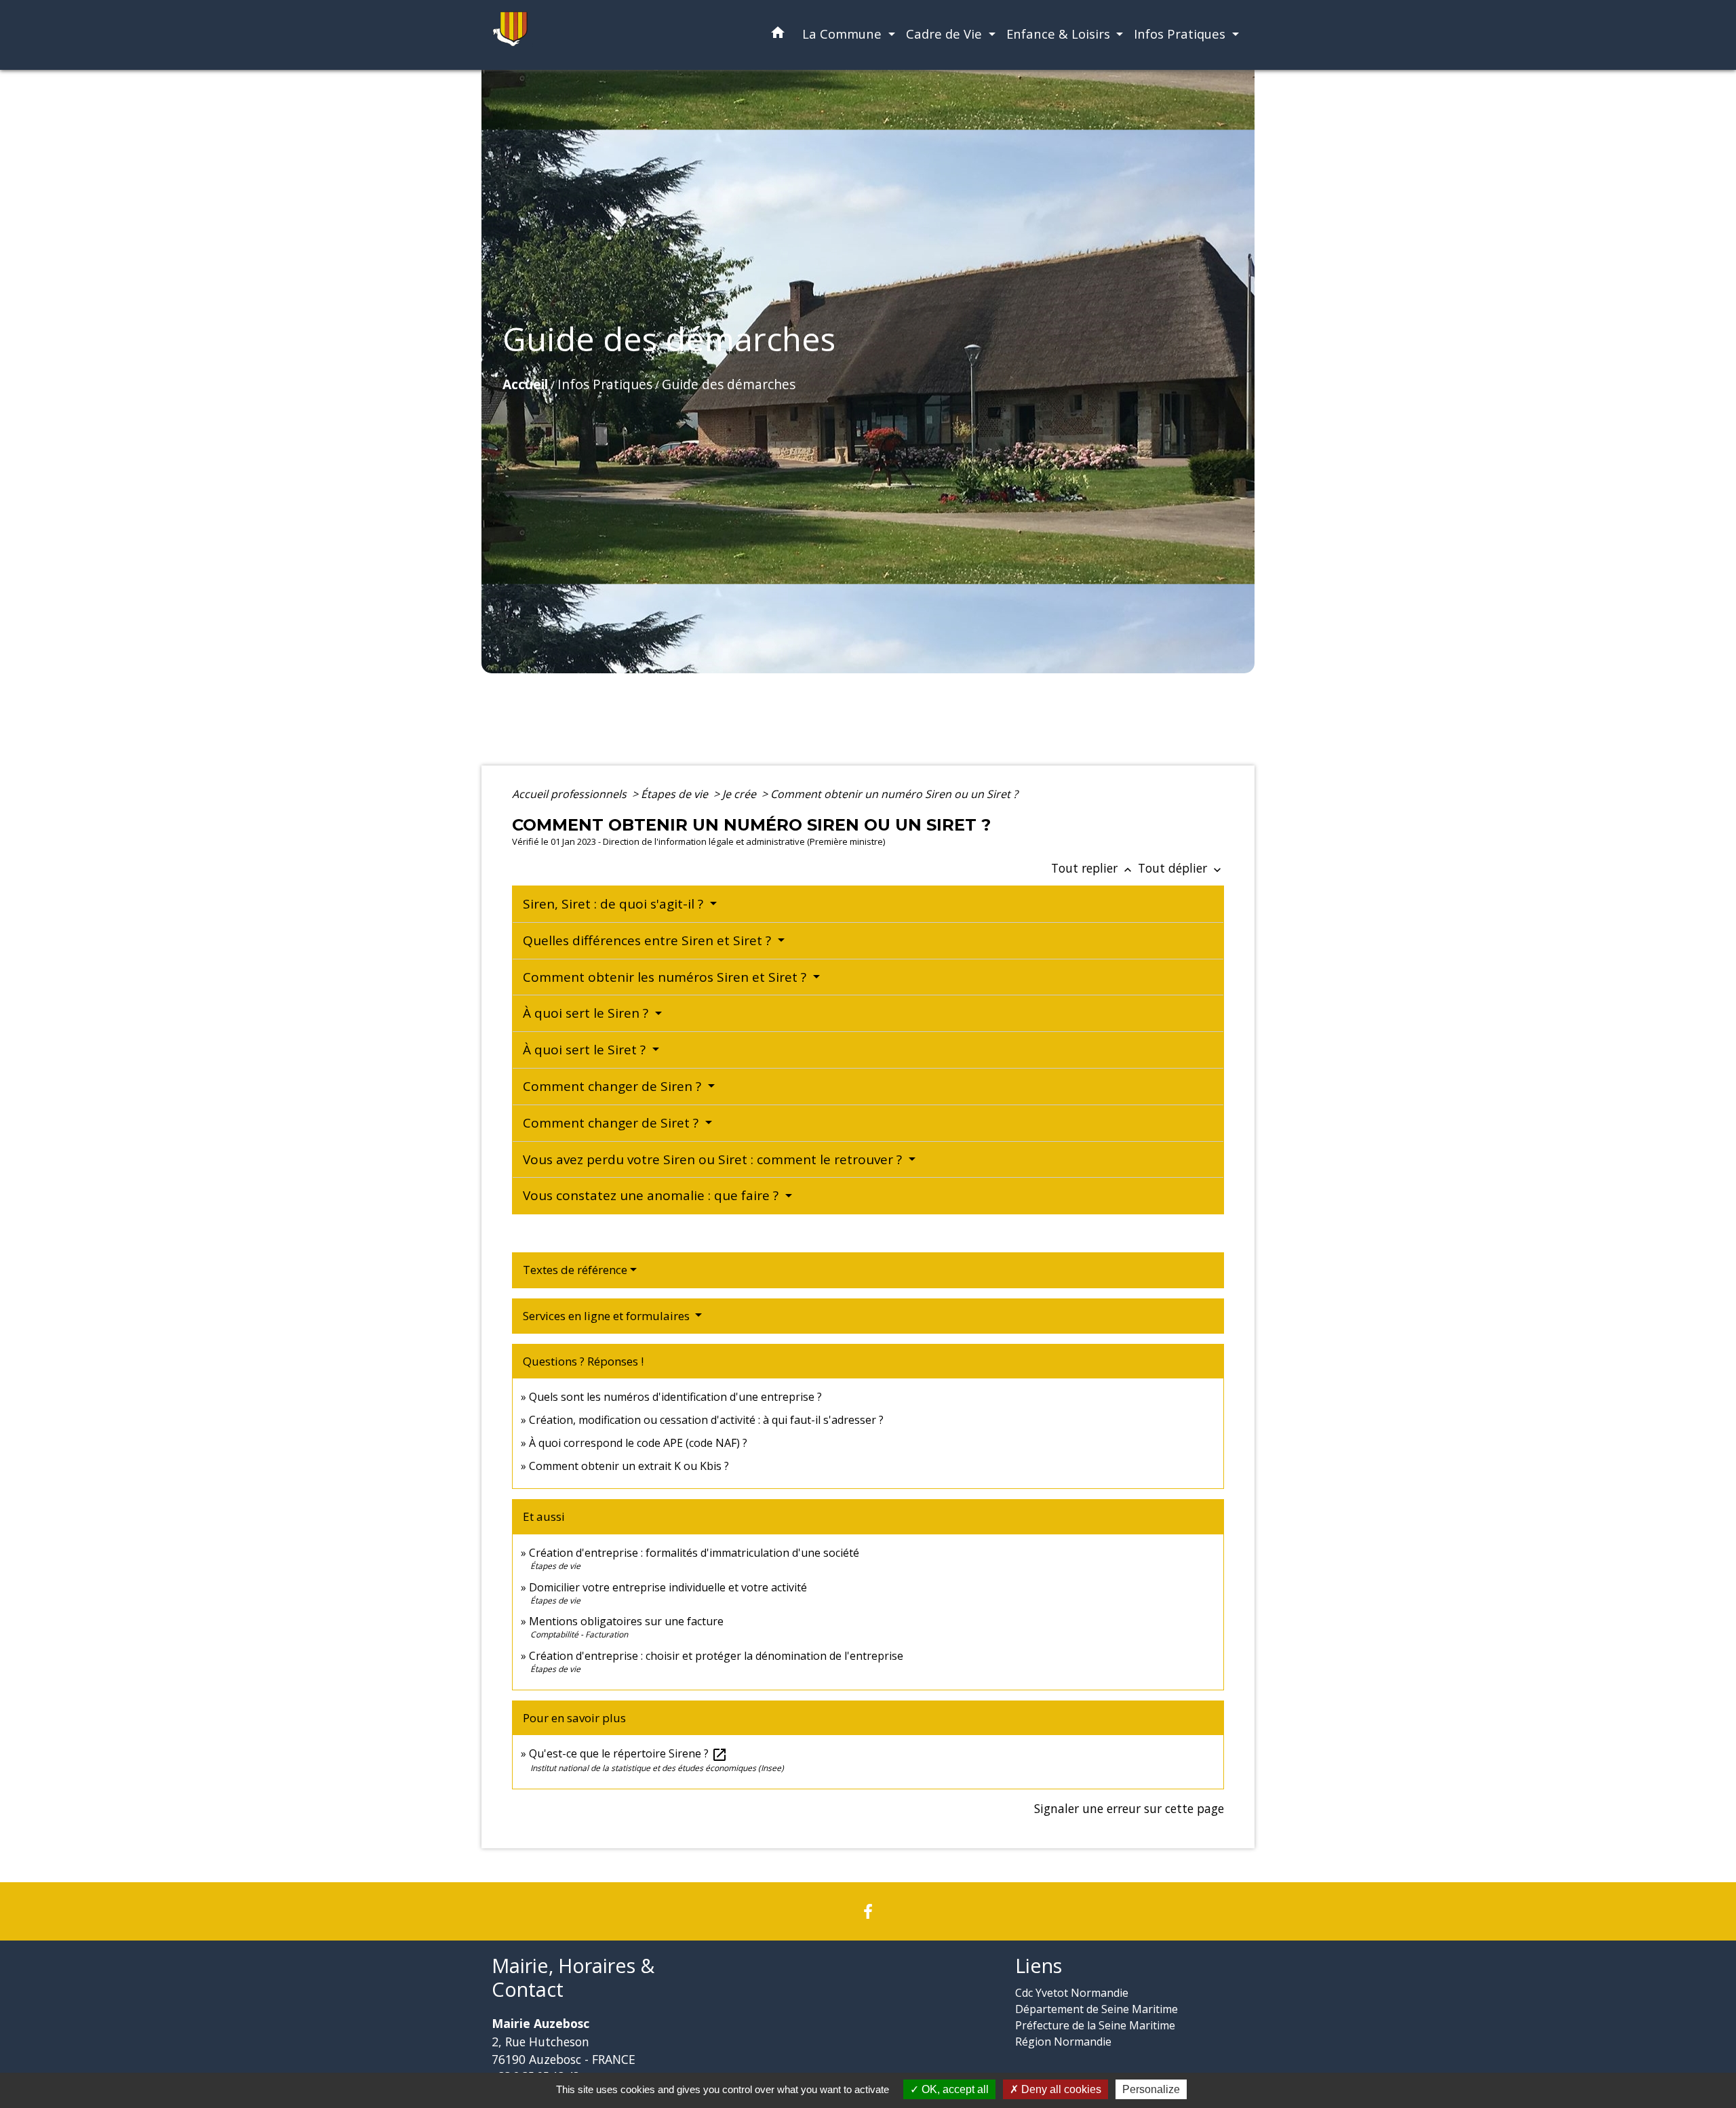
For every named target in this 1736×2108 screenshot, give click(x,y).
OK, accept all (954, 2089)
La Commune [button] (844, 34)
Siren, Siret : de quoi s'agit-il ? (615, 904)
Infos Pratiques (605, 384)
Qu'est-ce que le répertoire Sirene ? (628, 1753)
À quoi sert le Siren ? (587, 1013)
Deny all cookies (1060, 2089)
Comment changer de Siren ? (614, 1086)
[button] (778, 35)
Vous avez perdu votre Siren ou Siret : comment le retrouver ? (714, 1159)
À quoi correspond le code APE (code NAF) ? (638, 1443)
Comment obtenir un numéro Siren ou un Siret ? (894, 794)
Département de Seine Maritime (1097, 2009)
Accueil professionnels (571, 794)
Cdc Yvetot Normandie (1072, 1993)
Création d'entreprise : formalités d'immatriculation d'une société (694, 1553)
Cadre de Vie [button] (946, 34)
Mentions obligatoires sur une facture (626, 1621)
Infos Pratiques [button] (1181, 34)
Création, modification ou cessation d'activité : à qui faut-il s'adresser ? (706, 1420)
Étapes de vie (676, 794)
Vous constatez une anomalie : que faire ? (652, 1195)
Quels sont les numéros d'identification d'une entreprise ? (675, 1397)
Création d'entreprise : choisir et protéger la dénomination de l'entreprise (716, 1656)
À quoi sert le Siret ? (586, 1050)
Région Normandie (1063, 2042)
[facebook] (868, 1911)
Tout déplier (1181, 868)
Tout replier (1093, 868)
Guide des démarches (729, 384)
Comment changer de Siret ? (612, 1123)
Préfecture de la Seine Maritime (1095, 2025)
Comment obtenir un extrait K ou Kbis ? (629, 1466)
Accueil (525, 384)
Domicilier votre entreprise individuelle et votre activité (669, 1587)
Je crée (741, 794)
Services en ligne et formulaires (608, 1316)
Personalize (1151, 2089)
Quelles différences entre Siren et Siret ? (649, 940)
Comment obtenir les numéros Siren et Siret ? (666, 977)
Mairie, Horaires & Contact (573, 1977)
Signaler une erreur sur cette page (1129, 1808)
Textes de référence (575, 1270)
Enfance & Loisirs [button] (1060, 34)
